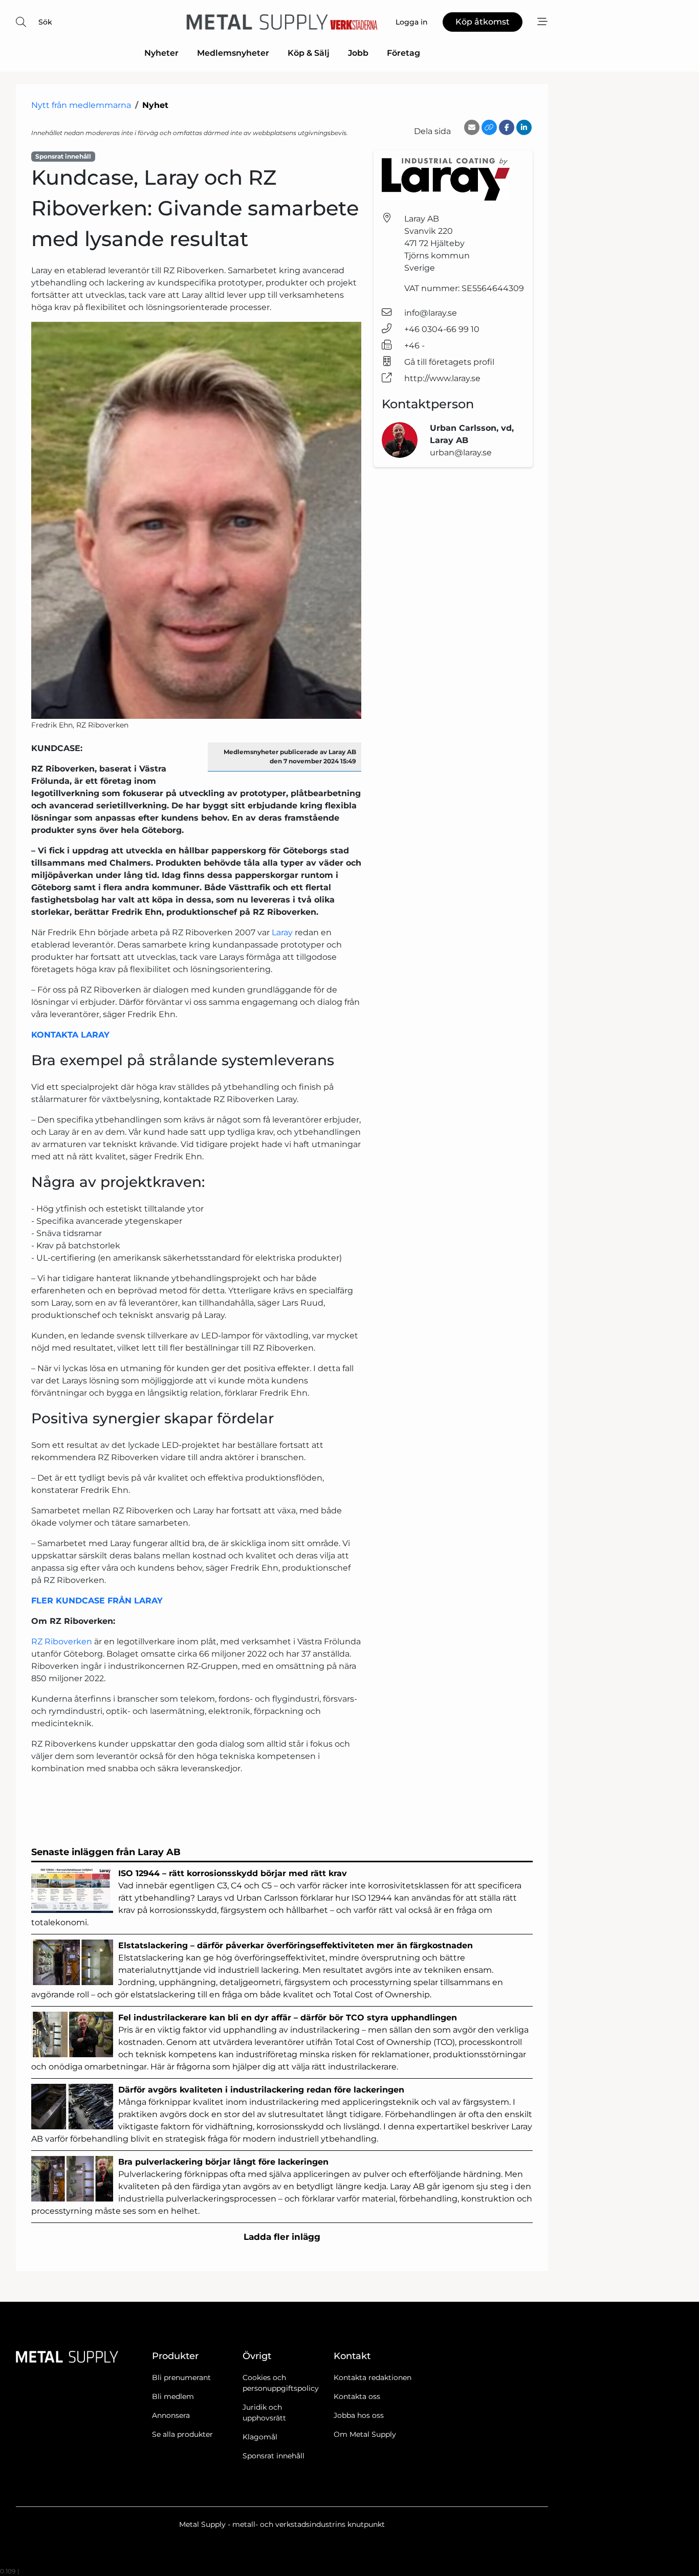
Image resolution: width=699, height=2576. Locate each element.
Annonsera (171, 2415)
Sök (45, 22)
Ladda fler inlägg (282, 2237)
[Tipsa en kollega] (472, 127)
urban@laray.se (461, 453)
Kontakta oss (357, 2396)
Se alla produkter (182, 2434)
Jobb (358, 53)
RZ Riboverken (62, 1642)
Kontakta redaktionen (373, 2377)
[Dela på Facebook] (507, 127)
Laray (283, 932)
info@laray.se (431, 313)
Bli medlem (173, 2396)
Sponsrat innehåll (274, 2456)
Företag (403, 53)
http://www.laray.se (442, 378)
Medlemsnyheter (233, 53)
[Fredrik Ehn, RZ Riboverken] (196, 520)
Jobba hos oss (359, 2415)
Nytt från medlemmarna (81, 105)
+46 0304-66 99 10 (442, 329)
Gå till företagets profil (449, 362)
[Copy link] (489, 127)
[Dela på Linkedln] (524, 127)
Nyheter (161, 53)
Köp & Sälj (309, 53)
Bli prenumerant (181, 2377)
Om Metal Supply (365, 2434)
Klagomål (260, 2437)
